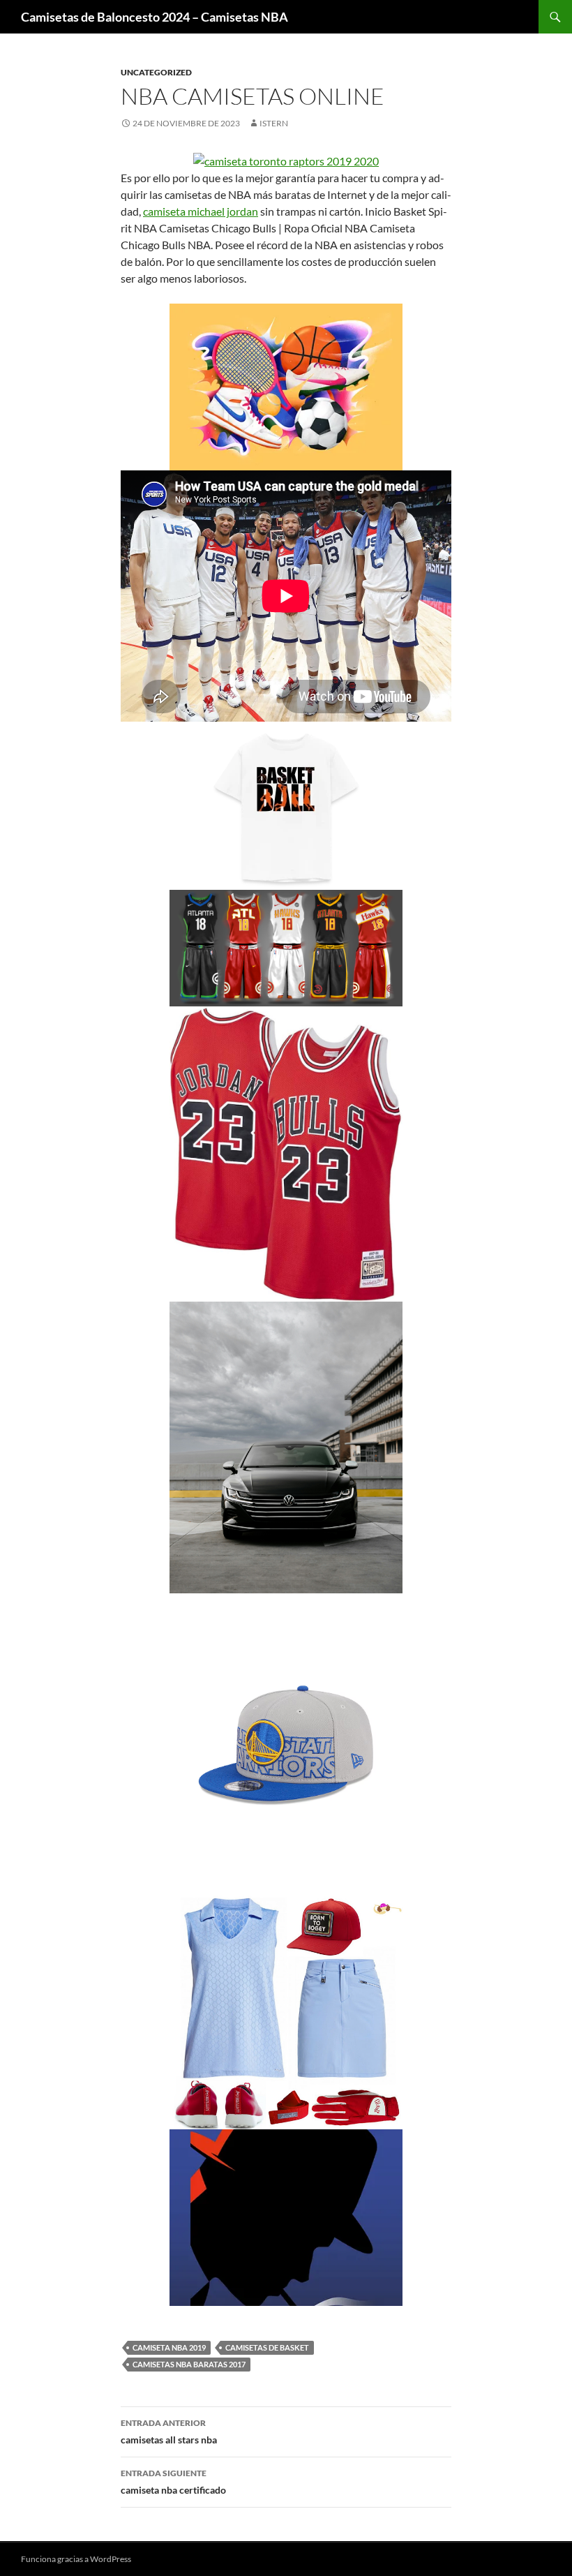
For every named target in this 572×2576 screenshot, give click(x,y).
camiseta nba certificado (173, 2482)
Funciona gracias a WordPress (76, 2559)
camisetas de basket (267, 2347)
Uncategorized (156, 72)
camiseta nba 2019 (169, 2347)
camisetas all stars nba (169, 2432)
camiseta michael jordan (201, 211)
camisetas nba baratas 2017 (189, 2364)
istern (274, 123)
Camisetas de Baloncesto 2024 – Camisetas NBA (155, 17)
